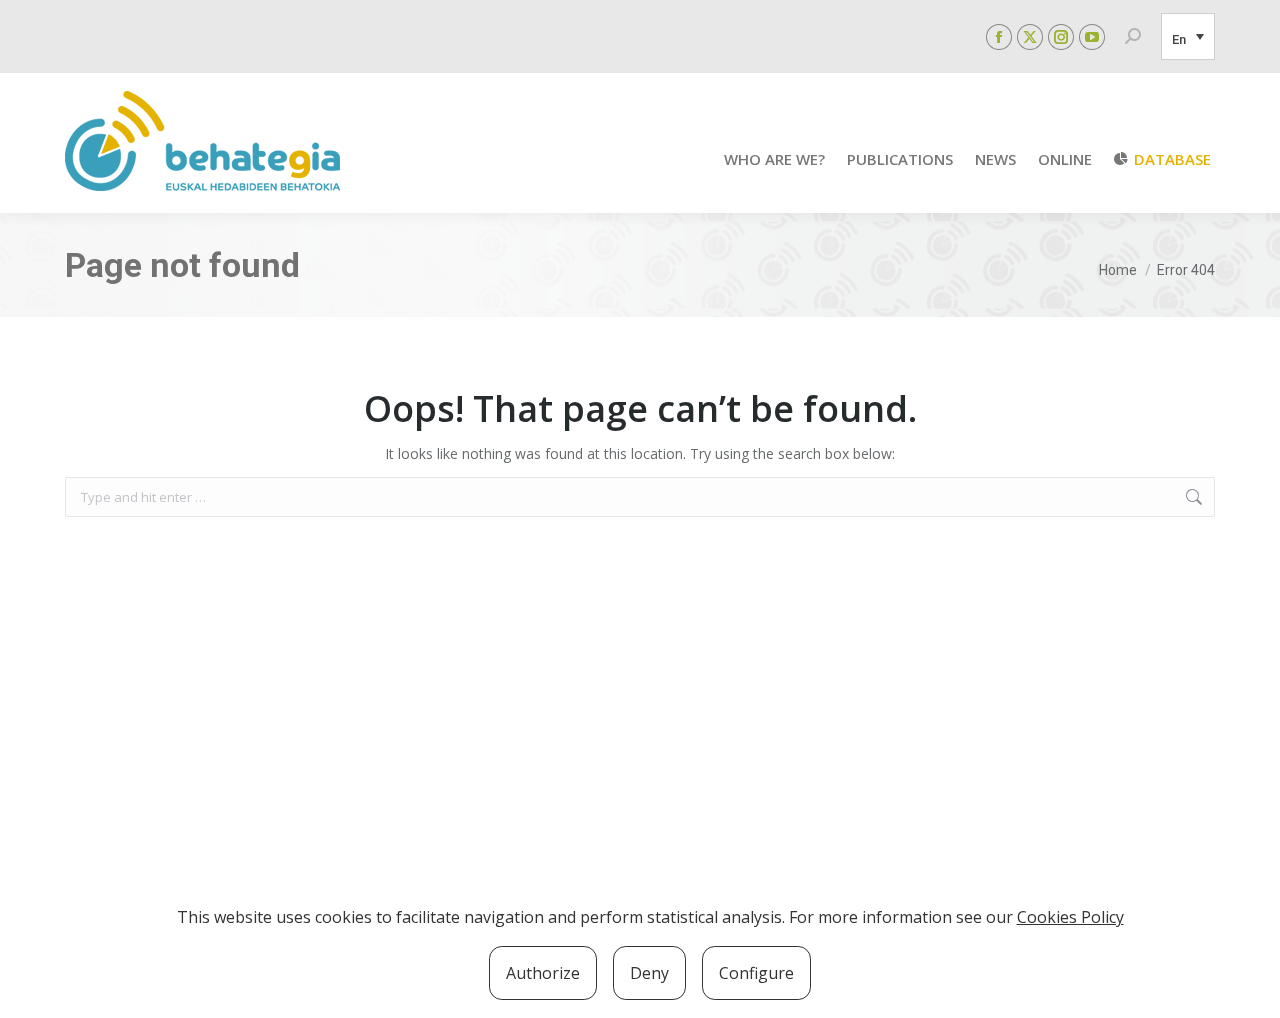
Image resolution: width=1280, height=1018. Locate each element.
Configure (756, 973)
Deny (649, 973)
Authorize (543, 973)
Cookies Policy (1070, 917)
